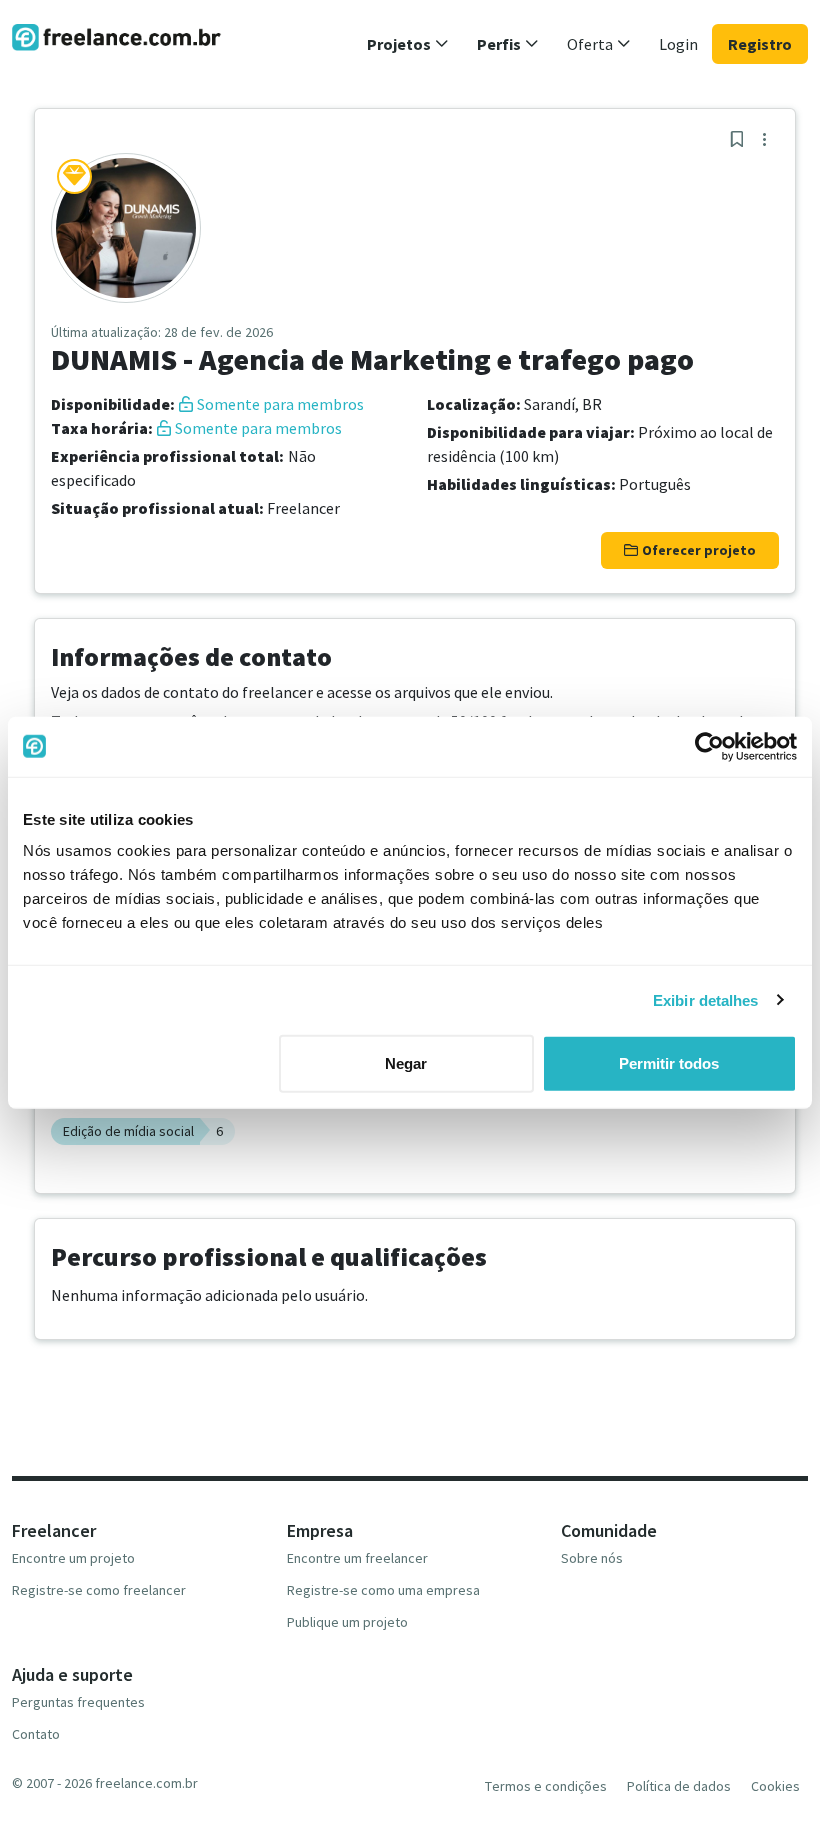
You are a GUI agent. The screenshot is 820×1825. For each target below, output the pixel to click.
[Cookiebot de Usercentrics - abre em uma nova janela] (709, 746)
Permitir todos (669, 1063)
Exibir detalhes (706, 999)
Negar (406, 1063)
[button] (408, 44)
